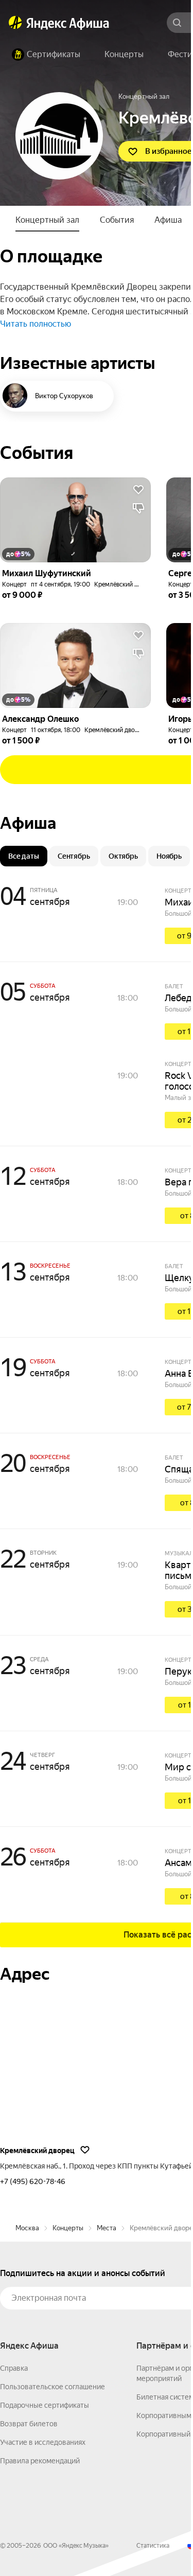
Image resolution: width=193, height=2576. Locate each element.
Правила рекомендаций (40, 2461)
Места (107, 2228)
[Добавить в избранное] (138, 490)
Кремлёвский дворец (125, 584)
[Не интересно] (138, 508)
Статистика (153, 2546)
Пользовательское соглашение (52, 2387)
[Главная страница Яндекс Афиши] (15, 23)
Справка (14, 2368)
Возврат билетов (29, 2424)
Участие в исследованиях (43, 2442)
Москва (27, 2228)
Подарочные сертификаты (45, 2405)
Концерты (68, 2228)
